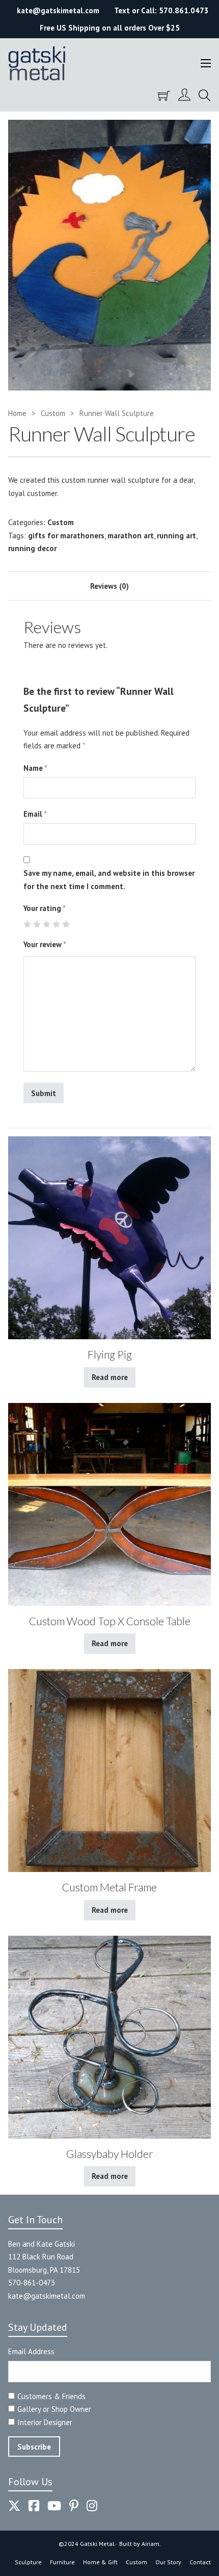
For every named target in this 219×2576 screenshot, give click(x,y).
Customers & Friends (51, 2396)
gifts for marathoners (66, 536)
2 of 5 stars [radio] (37, 924)
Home (17, 413)
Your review (45, 944)
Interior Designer (45, 2422)
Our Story (168, 2562)
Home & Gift (100, 2562)
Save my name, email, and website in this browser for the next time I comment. (109, 880)
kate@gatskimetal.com (47, 2296)
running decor (32, 548)
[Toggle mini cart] (164, 96)
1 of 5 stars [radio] (27, 924)
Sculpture (28, 2562)
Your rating (45, 908)
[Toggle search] (205, 96)
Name (35, 768)
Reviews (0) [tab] (109, 586)
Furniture (62, 2562)
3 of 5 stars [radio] (47, 924)
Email (35, 814)
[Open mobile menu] (206, 63)
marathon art (131, 536)
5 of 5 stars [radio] (66, 924)
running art (176, 536)
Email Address (31, 2351)
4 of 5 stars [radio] (56, 924)
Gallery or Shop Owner (54, 2409)
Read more (110, 1377)
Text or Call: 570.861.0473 (161, 10)
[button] (197, 134)
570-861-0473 (32, 2283)
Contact (200, 2562)
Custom (53, 413)
